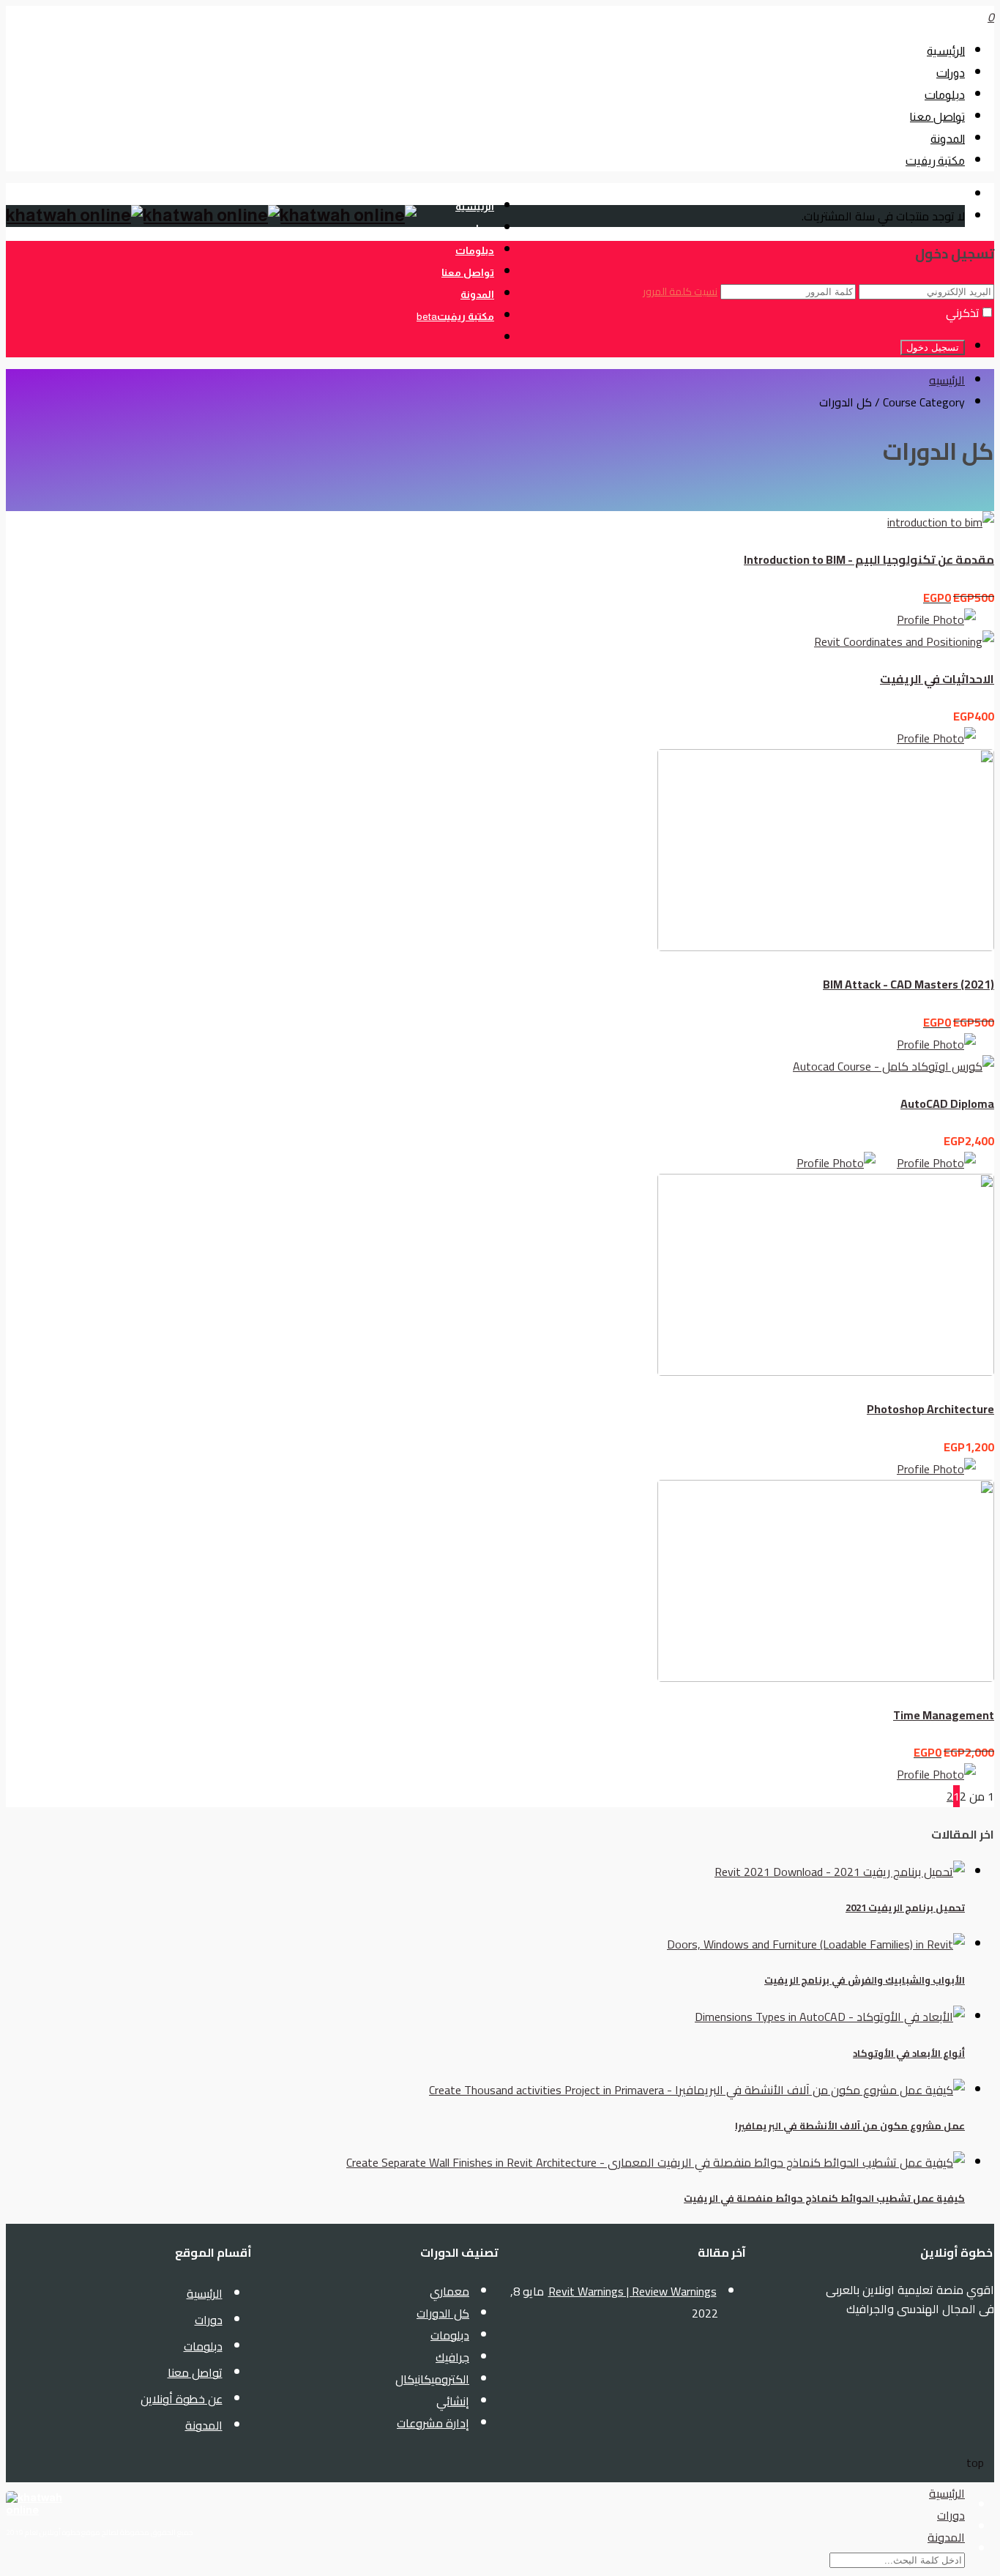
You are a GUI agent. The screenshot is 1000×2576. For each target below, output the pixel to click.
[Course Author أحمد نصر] (945, 1469)
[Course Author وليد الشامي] (845, 1163)
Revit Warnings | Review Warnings (633, 2291)
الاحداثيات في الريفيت (937, 679)
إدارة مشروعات (433, 2423)
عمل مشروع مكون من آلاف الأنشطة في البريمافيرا (850, 2126)
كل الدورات (443, 2313)
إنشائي (453, 2401)
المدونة (948, 139)
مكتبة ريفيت (935, 161)
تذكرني (963, 313)
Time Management (944, 1715)
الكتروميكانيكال (432, 2379)
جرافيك (452, 2357)
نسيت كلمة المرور (680, 291)
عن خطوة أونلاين (182, 2399)
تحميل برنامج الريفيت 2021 (905, 1908)
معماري (449, 2291)
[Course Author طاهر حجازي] (945, 619)
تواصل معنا (937, 117)
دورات (951, 73)
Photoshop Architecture (930, 1409)
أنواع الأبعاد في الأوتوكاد (909, 2054)
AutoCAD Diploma (947, 1103)
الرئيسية (946, 51)
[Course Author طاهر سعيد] (945, 1774)
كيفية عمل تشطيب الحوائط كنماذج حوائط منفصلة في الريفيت (824, 2199)
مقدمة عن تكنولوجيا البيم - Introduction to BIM (869, 559)
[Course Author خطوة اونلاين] (945, 1044)
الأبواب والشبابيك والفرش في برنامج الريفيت (865, 1980)
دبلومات (945, 95)
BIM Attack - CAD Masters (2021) (908, 984)
